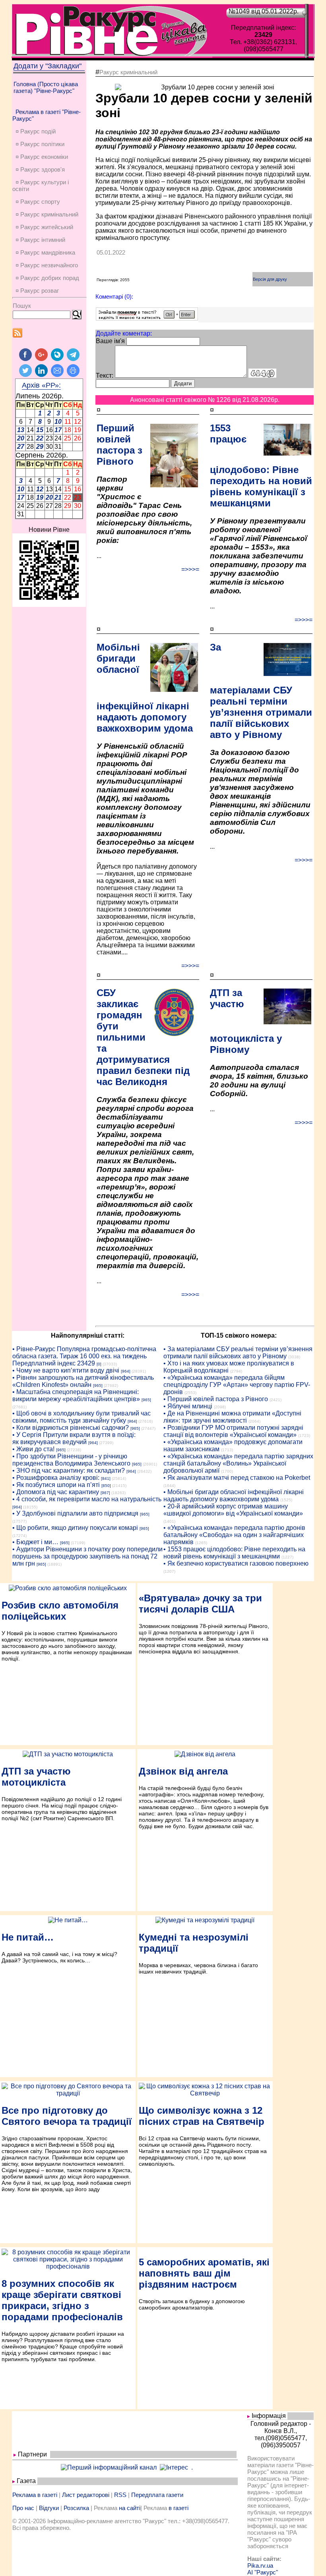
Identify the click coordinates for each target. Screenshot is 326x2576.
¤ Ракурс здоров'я (40, 169)
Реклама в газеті (35, 2495)
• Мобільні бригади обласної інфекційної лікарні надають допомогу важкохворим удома (234, 1496)
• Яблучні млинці (188, 1406)
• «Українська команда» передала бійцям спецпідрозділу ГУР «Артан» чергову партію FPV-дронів (237, 1385)
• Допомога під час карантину (56, 1492)
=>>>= (190, 569)
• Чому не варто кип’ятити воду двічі (66, 1370)
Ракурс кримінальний (128, 72)
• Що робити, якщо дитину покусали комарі (75, 1528)
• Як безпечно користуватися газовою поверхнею (236, 1563)
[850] (106, 1486)
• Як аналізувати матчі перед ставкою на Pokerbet (237, 1478)
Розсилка (76, 2508)
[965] (98, 1386)
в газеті (179, 2508)
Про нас (23, 2508)
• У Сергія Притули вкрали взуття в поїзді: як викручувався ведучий (74, 1438)
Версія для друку (270, 279)
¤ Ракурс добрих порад (47, 278)
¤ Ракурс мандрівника (45, 252)
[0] (99, 1364)
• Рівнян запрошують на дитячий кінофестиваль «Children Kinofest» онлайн (83, 1381)
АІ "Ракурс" (263, 2572)
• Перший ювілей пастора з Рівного (216, 1399)
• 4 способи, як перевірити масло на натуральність (87, 1499)
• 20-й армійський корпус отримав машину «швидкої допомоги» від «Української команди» (233, 1510)
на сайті (130, 2508)
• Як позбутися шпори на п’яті (56, 1485)
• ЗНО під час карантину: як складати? (69, 1470)
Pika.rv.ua (260, 2565)
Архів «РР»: (41, 385)
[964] (126, 1371)
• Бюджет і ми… (35, 1542)
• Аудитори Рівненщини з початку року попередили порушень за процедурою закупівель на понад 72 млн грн (87, 1556)
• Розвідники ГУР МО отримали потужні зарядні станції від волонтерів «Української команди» (233, 1431)
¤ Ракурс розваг (37, 291)
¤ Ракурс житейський (44, 227)
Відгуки (49, 2508)
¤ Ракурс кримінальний (47, 214)
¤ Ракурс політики (40, 144)
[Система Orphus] (147, 318)
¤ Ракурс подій (36, 131)
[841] (106, 1478)
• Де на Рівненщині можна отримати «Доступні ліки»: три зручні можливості (232, 1417)
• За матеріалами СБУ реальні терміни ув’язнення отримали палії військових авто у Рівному (238, 1353)
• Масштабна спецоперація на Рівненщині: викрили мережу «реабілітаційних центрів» (76, 1395)
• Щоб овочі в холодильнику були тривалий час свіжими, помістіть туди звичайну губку (81, 1417)
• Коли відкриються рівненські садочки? (71, 1428)
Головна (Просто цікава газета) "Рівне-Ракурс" (46, 87)
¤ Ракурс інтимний (40, 240)
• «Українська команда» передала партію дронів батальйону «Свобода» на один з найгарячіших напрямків (234, 1535)
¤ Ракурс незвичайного (47, 265)
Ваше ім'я (110, 341)
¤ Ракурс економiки (42, 157)
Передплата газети (157, 2495)
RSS (120, 2495)
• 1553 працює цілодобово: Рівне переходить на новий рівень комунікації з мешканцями (234, 1553)
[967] (105, 1493)
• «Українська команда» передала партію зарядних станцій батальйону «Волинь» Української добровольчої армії (238, 1463)
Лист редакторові (86, 2495)
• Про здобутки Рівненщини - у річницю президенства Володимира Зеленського (71, 1460)
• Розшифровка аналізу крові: (56, 1478)
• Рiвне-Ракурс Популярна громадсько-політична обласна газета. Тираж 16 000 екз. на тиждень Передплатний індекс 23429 (84, 1356)
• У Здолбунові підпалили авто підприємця (75, 1513)
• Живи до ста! (33, 1449)
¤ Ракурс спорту (38, 202)
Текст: (105, 376)
